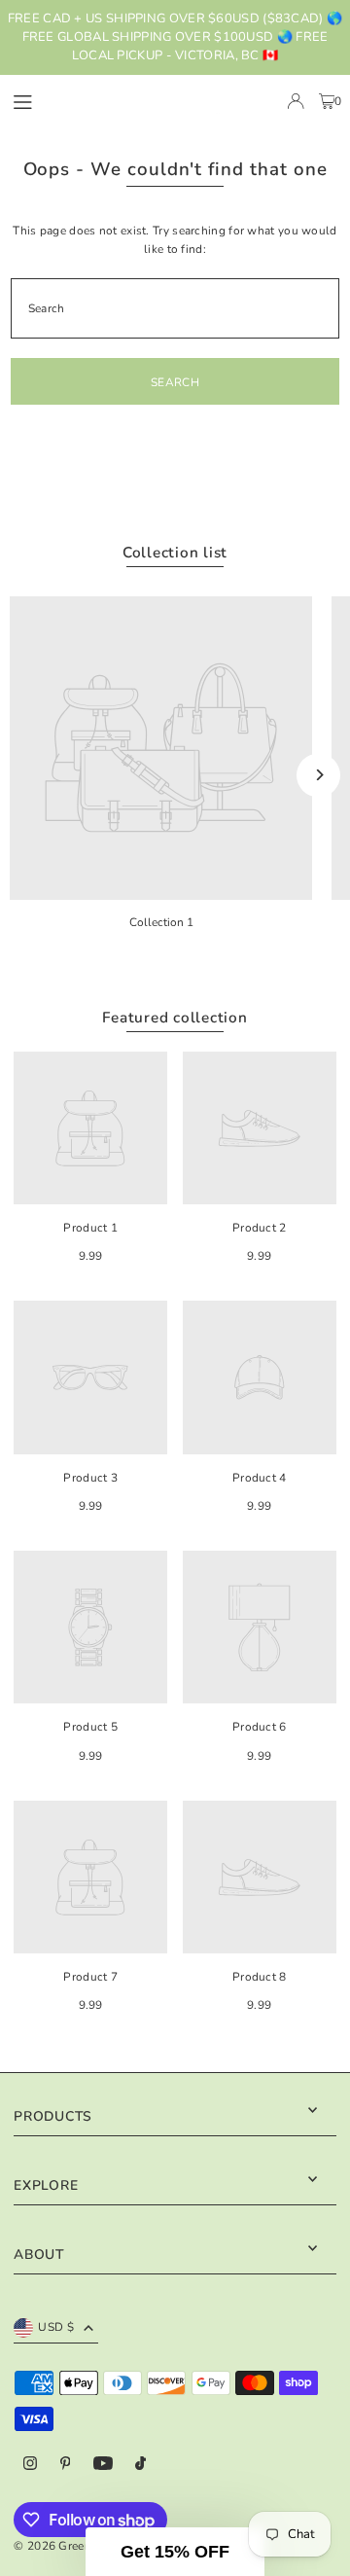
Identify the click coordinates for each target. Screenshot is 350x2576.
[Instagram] (30, 2465)
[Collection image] (161, 748)
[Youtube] (103, 2465)
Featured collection (175, 1018)
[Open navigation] (61, 100)
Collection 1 (161, 922)
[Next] (318, 775)
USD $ (56, 2327)
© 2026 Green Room (71, 2546)
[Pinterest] (66, 2465)
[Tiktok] (140, 2465)
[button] (175, 2552)
